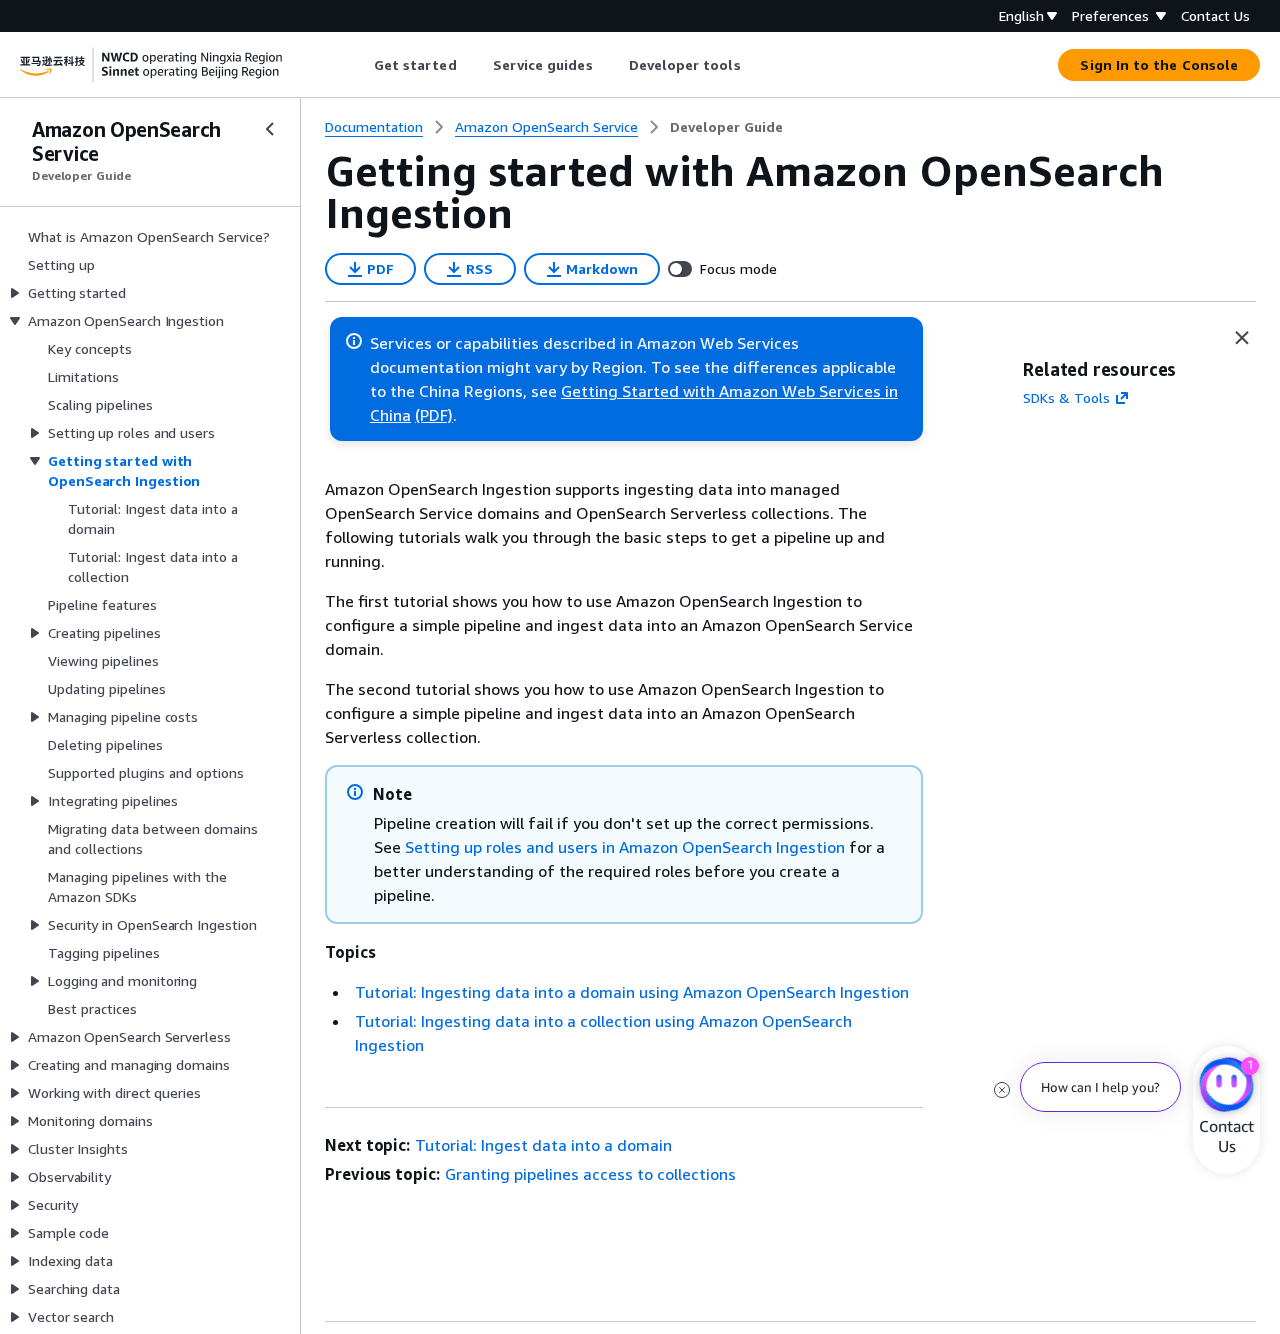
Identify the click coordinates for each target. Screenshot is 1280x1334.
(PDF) (434, 415)
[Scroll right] (755, 65)
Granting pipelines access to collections (590, 1174)
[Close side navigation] (270, 129)
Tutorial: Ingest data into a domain (543, 1145)
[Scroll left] (358, 65)
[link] (726, 127)
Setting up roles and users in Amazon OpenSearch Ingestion (625, 847)
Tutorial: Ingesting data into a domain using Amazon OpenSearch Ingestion (632, 992)
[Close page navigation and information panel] (1242, 338)
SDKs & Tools (1066, 397)
